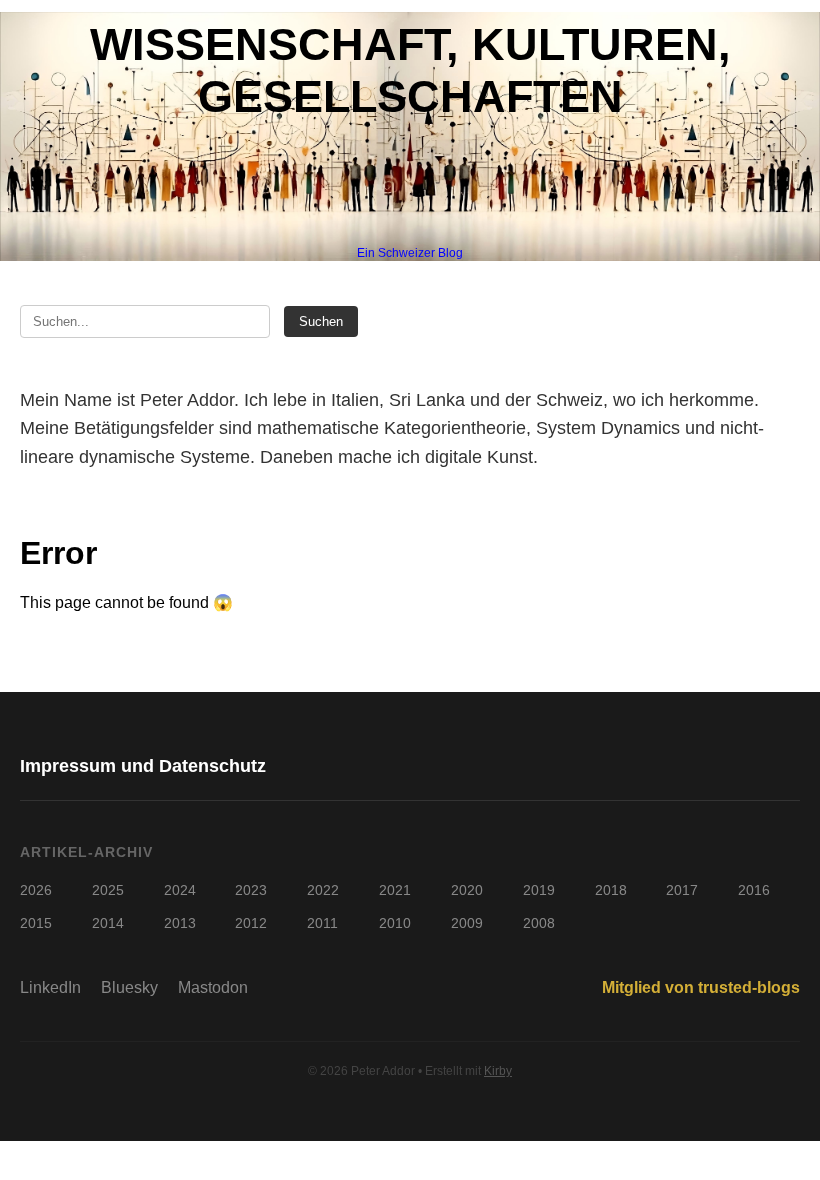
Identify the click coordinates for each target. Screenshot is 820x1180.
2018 (611, 890)
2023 (251, 890)
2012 (251, 923)
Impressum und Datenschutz (143, 766)
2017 (682, 890)
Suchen (321, 321)
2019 (539, 890)
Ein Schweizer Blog (410, 253)
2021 (395, 890)
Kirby (498, 1071)
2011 (322, 923)
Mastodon (213, 987)
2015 (36, 923)
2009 (467, 923)
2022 (323, 890)
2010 (395, 923)
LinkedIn (50, 987)
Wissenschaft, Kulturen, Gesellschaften (410, 70)
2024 (180, 890)
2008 (539, 923)
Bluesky (129, 987)
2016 (754, 890)
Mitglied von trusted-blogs (701, 987)
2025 (108, 890)
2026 (36, 890)
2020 (467, 890)
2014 (108, 923)
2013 (180, 923)
